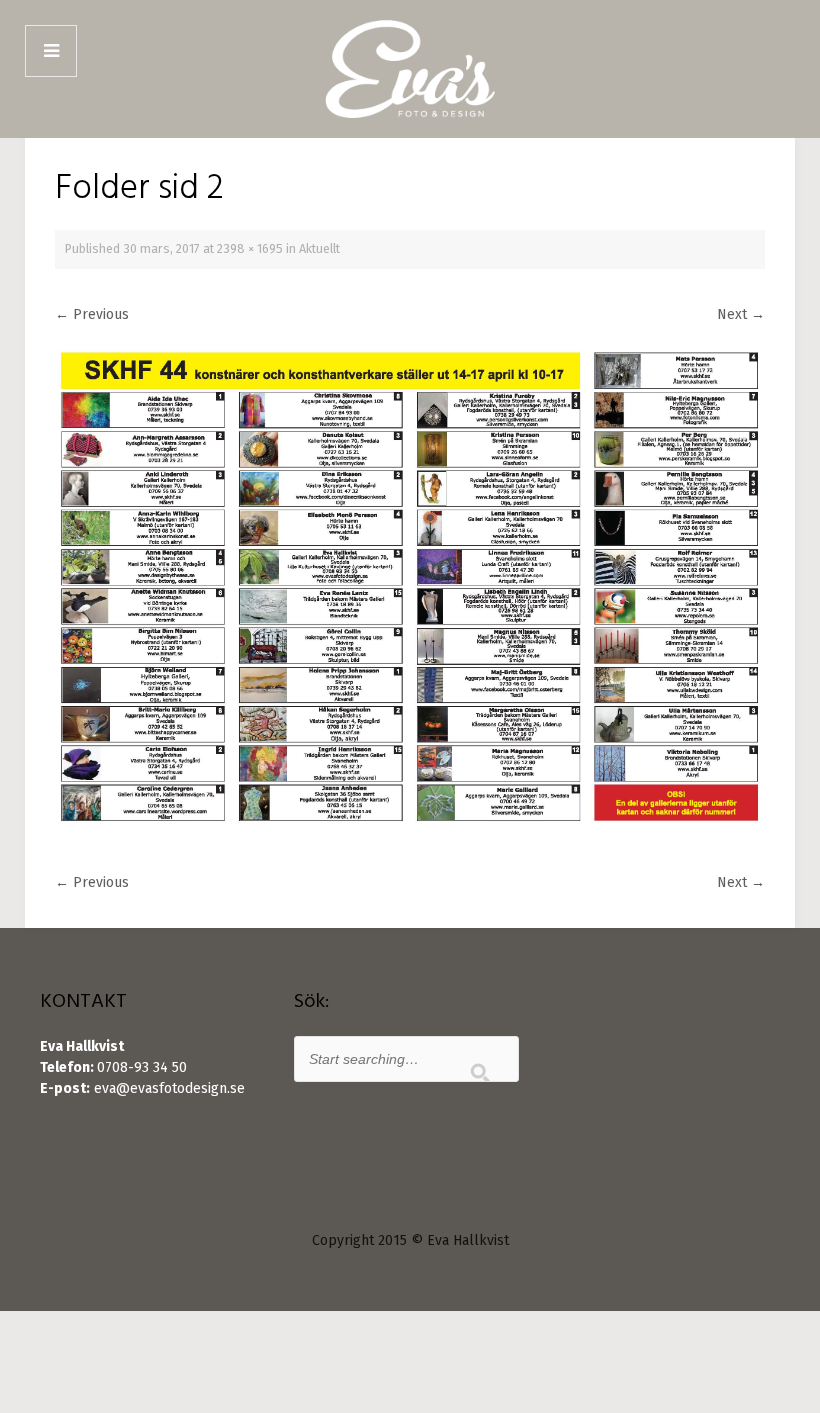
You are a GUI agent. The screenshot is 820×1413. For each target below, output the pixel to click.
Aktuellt (319, 248)
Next (741, 314)
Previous (92, 314)
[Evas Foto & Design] (410, 69)
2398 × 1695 (250, 248)
